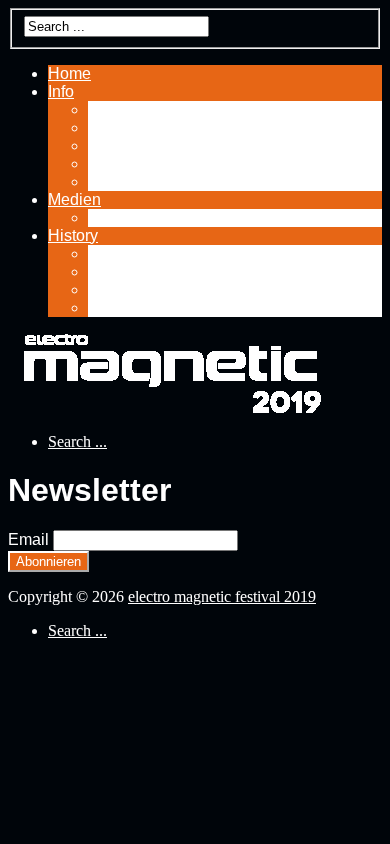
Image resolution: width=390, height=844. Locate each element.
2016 (106, 271)
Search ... (77, 441)
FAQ (104, 145)
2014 (106, 307)
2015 (106, 289)
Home (69, 73)
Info (61, 91)
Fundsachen (132, 109)
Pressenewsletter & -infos (178, 217)
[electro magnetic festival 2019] (168, 407)
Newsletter (126, 181)
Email (28, 539)
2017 (106, 253)
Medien (74, 199)
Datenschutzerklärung (166, 127)
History (73, 235)
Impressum (127, 163)
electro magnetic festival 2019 (222, 596)
